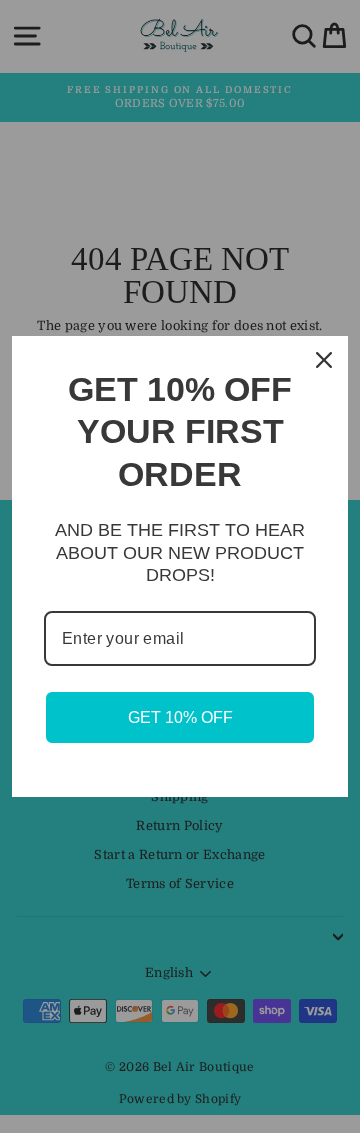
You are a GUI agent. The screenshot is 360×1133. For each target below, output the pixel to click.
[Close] (324, 360)
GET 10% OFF (180, 717)
